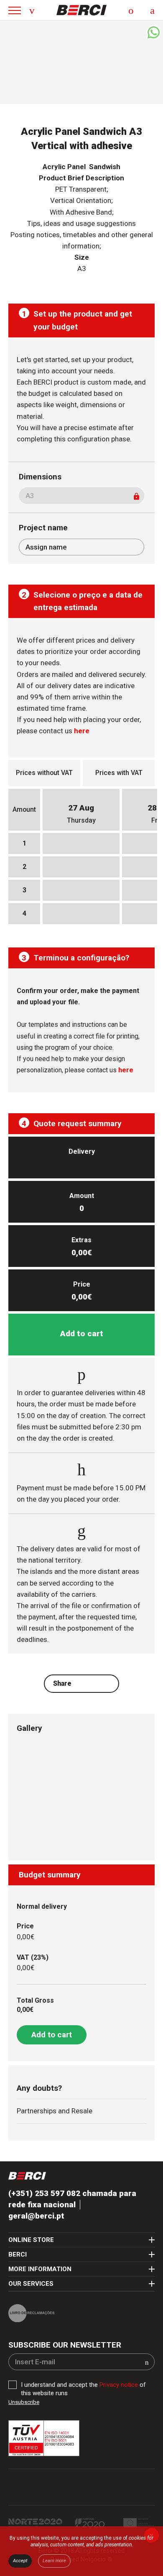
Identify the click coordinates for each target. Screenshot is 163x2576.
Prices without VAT (44, 773)
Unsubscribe (24, 2402)
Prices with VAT (119, 773)
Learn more (54, 2561)
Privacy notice (119, 2385)
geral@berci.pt (36, 2216)
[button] (147, 2362)
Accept (20, 2561)
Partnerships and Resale (55, 2111)
